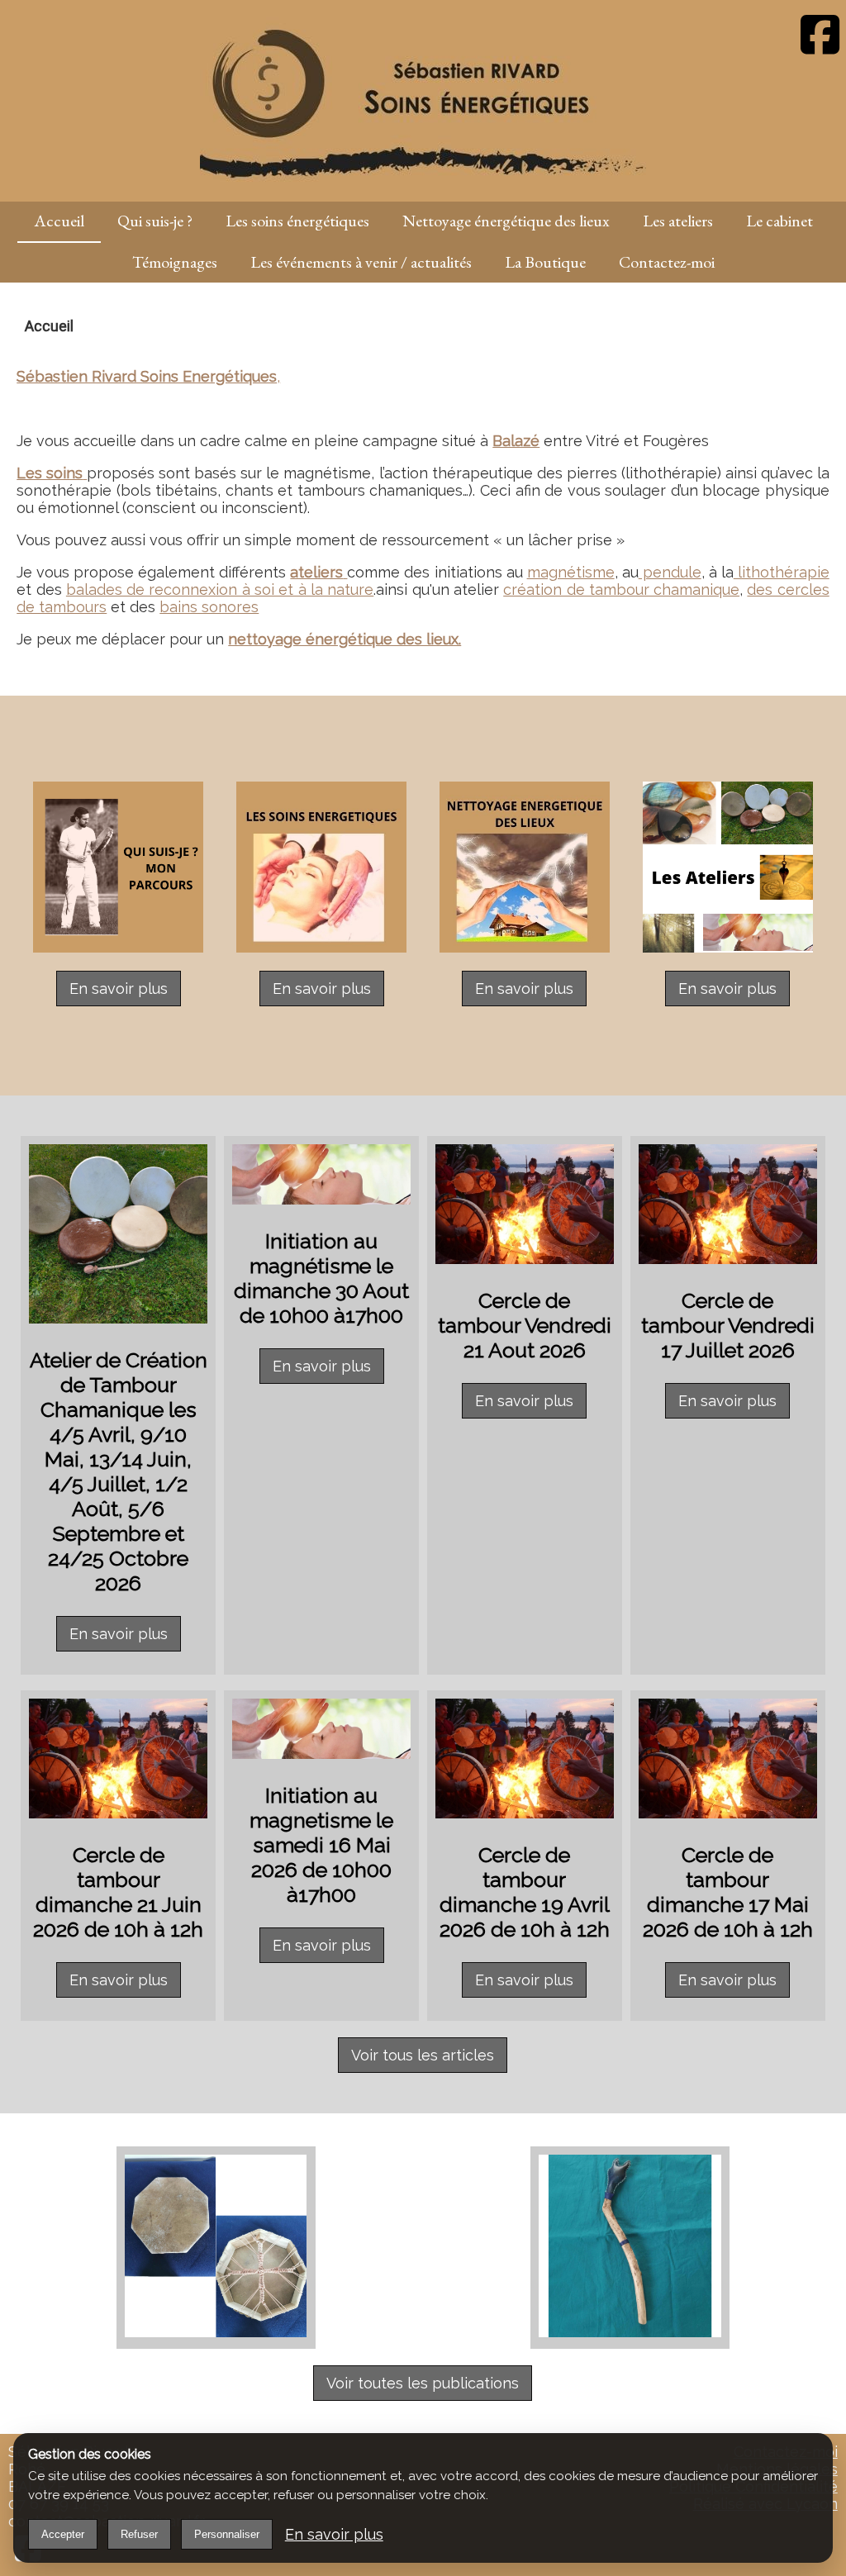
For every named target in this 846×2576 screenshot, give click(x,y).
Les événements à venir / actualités (361, 262)
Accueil (59, 221)
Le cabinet (779, 221)
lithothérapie (782, 572)
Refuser (139, 2534)
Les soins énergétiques (297, 221)
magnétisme (571, 572)
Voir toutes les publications (423, 2383)
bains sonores (209, 607)
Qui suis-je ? (155, 221)
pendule (670, 572)
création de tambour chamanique (621, 589)
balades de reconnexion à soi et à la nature (220, 589)
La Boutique (545, 262)
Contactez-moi (667, 262)
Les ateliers (678, 221)
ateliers (316, 572)
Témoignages (175, 262)
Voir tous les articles (423, 2055)
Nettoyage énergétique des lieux (506, 221)
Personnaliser (227, 2534)
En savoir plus (119, 989)
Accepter (63, 2534)
